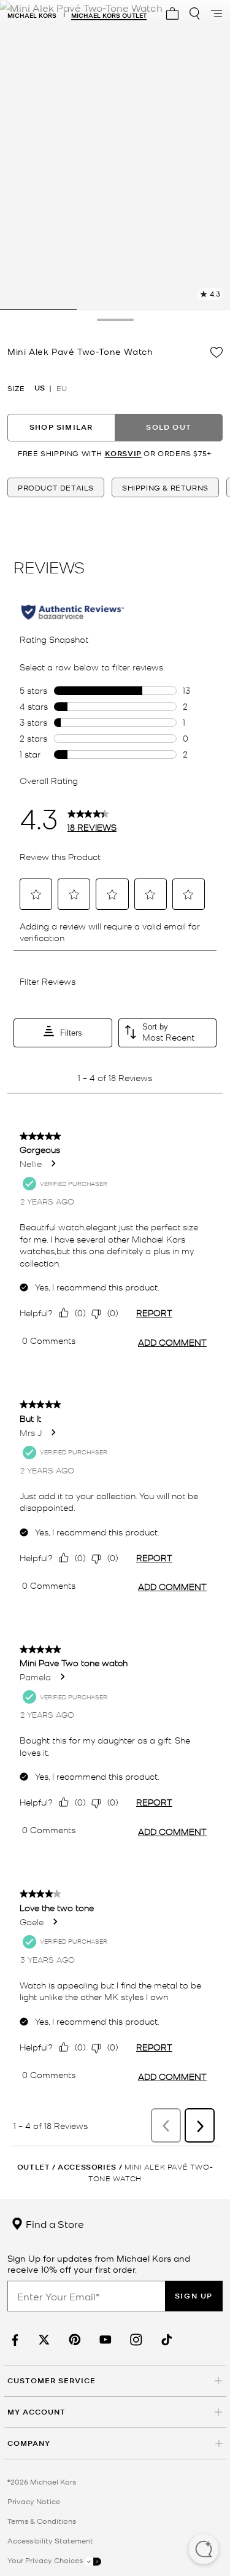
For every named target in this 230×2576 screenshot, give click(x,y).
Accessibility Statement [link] (50, 2540)
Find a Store (54, 2224)
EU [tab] (62, 388)
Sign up (194, 2296)
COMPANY (29, 2443)
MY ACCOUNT (36, 2412)
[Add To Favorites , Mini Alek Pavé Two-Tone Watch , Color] (217, 352)
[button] (204, 2550)
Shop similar (61, 427)
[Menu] (217, 14)
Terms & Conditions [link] (42, 2521)
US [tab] (40, 388)
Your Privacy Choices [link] (46, 2560)
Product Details (56, 487)
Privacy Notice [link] (34, 2501)
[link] (13, 2340)
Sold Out (169, 427)
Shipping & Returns (165, 487)
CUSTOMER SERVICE (52, 2380)
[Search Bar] (194, 14)
